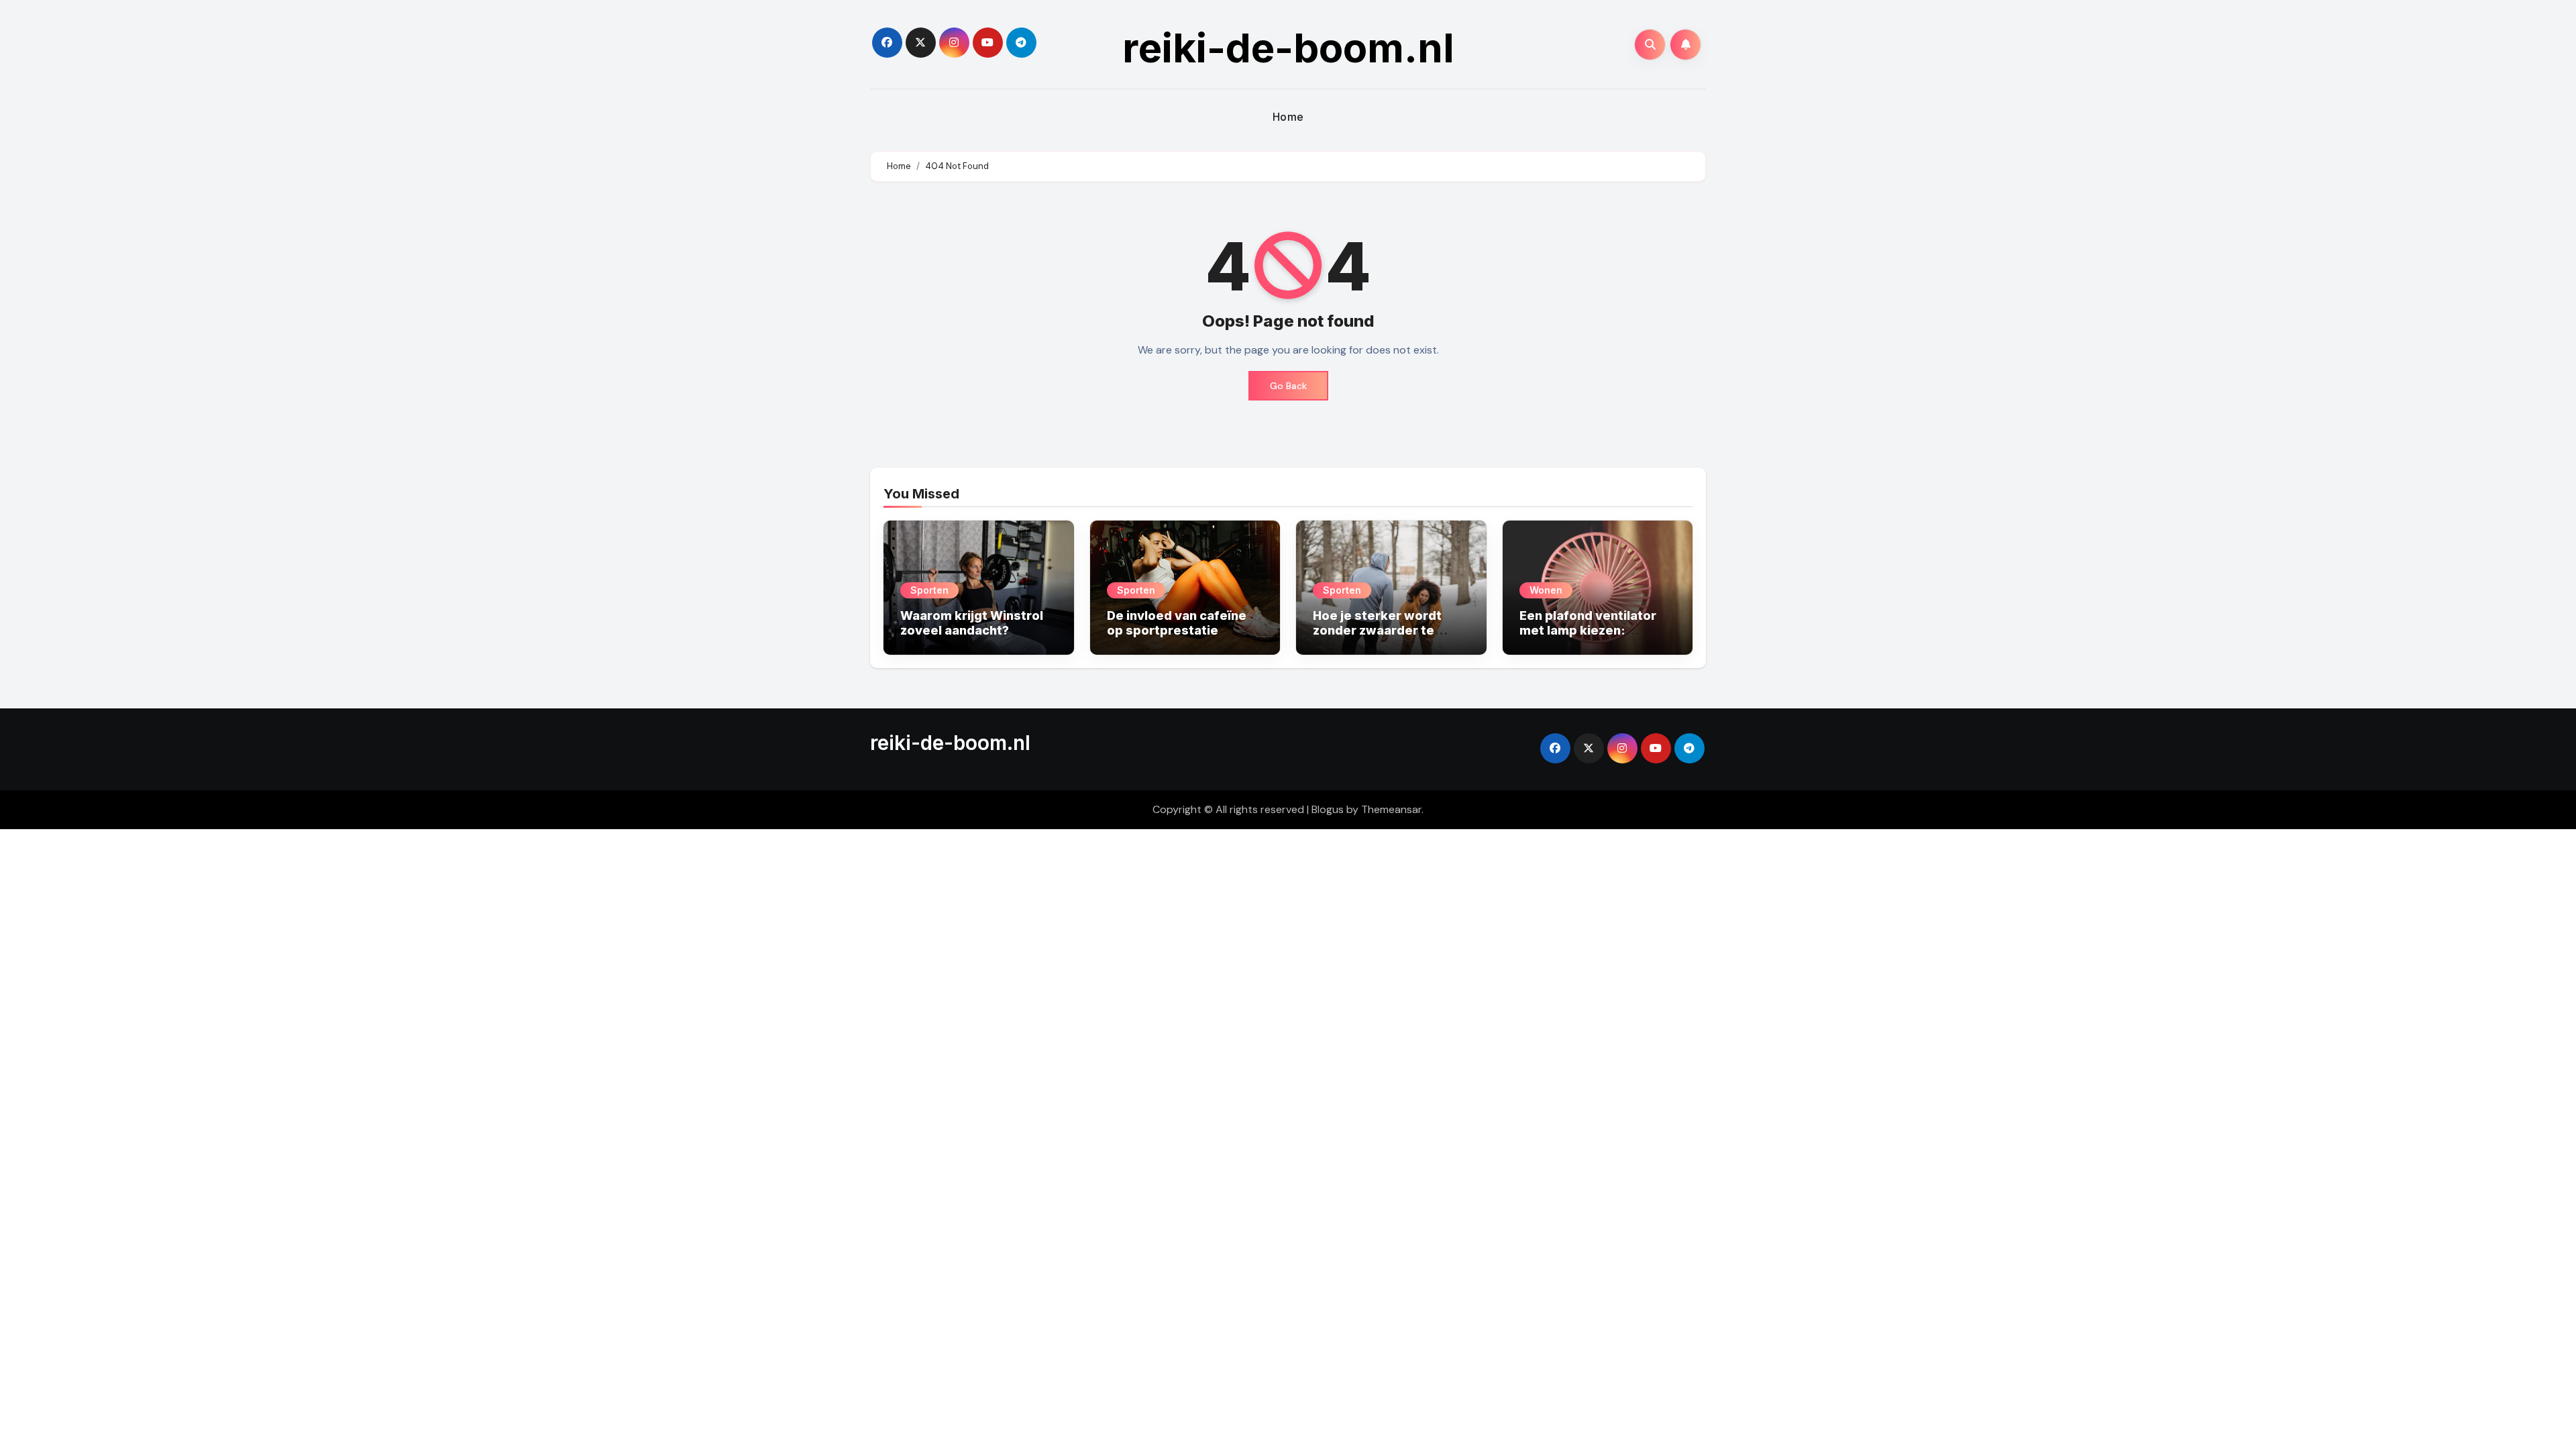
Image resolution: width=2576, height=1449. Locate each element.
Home (1288, 117)
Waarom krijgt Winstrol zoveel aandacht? (972, 623)
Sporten (929, 590)
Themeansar (1391, 809)
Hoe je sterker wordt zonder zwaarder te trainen (1377, 630)
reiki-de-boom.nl (1288, 48)
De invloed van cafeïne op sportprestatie (1177, 623)
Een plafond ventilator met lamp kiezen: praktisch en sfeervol (1588, 630)
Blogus (1328, 809)
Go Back (1288, 386)
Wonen (1546, 590)
